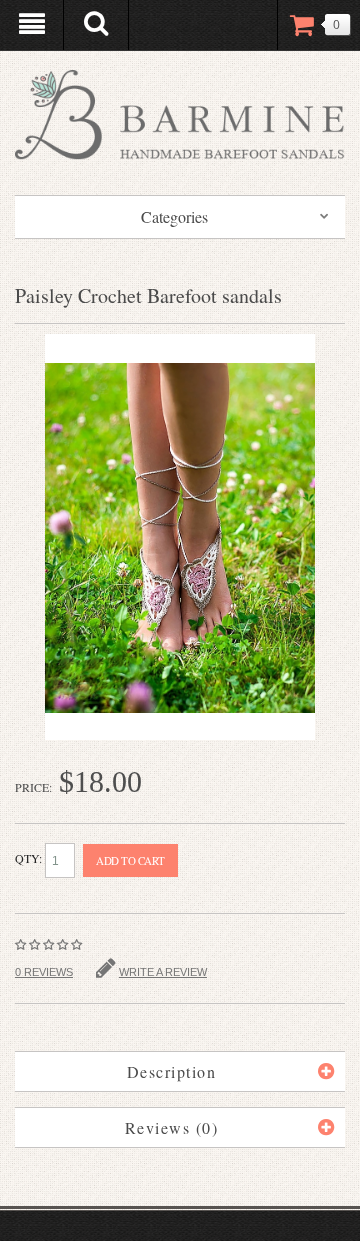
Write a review (163, 972)
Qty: (30, 858)
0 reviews (44, 972)
